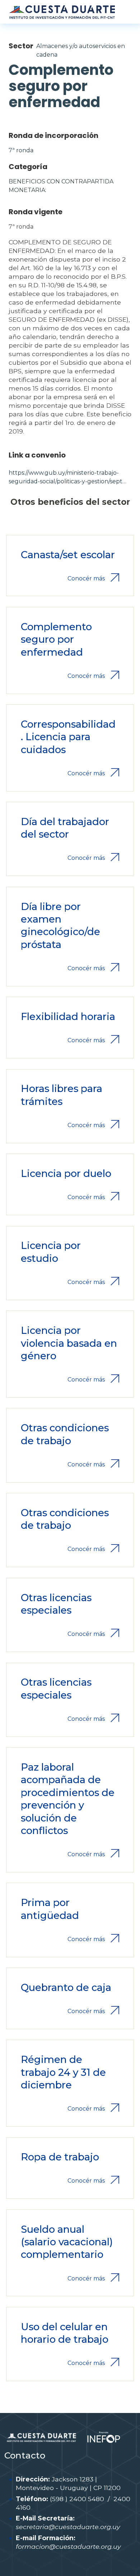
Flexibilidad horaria (68, 1017)
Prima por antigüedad (50, 1909)
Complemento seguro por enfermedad (56, 640)
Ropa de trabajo (60, 2157)
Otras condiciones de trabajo (65, 1434)
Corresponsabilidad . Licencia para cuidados (68, 737)
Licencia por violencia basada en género (69, 1343)
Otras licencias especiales (56, 1604)
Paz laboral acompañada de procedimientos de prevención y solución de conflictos (68, 1799)
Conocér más (86, 578)
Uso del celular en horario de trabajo (65, 2333)
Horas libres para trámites (62, 1095)
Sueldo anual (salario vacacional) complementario (67, 2242)
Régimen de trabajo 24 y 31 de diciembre (63, 2072)
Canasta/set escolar (68, 555)
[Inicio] (62, 12)
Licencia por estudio (51, 1252)
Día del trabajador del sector (65, 828)
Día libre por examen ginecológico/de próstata (60, 926)
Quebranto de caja (66, 1988)
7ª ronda (21, 150)
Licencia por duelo (66, 1174)
